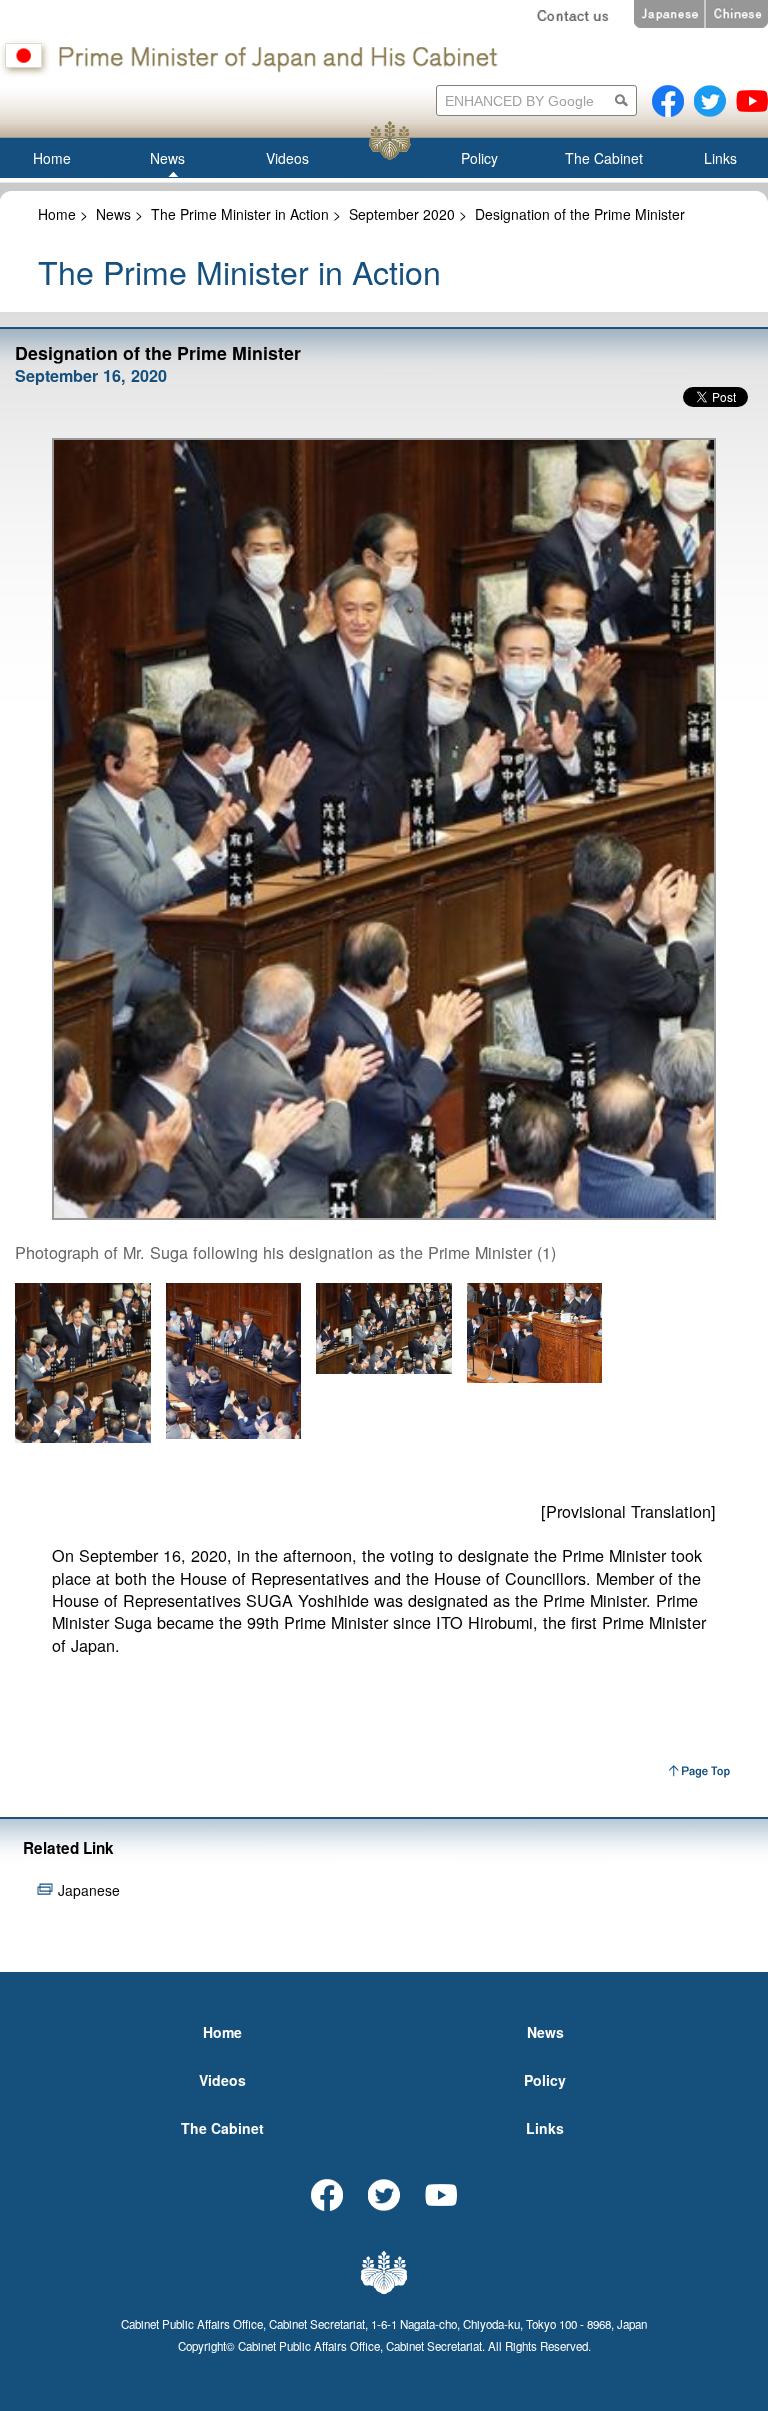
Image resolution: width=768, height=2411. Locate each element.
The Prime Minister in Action (240, 214)
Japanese (89, 1890)
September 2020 (402, 214)
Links (545, 2128)
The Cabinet (222, 2128)
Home (57, 214)
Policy (545, 2080)
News (113, 214)
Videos (222, 2080)
